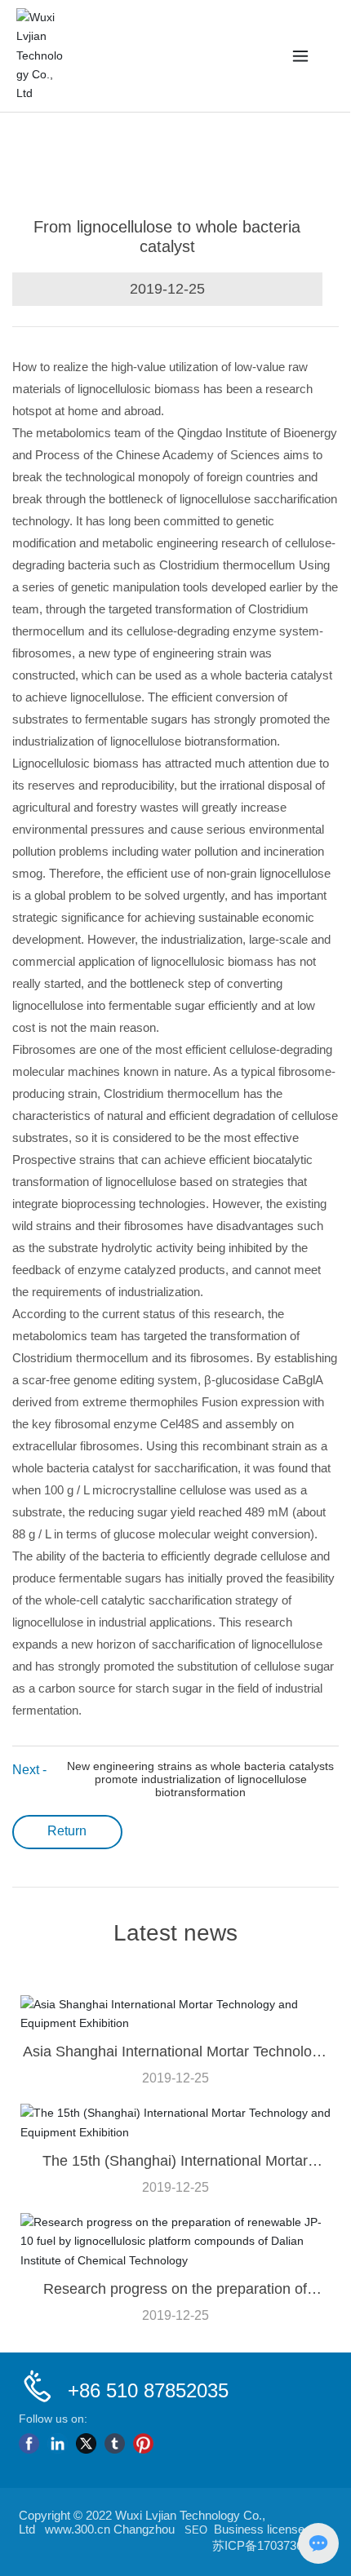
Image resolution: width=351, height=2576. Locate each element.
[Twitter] (86, 2443)
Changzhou (144, 2529)
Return (67, 1831)
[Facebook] (29, 2443)
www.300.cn (78, 2529)
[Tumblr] (115, 2443)
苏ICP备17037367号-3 (272, 2545)
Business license (259, 2529)
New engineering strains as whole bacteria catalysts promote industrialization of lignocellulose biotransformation (200, 1779)
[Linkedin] (58, 2443)
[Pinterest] (143, 2443)
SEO (196, 2530)
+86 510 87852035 (148, 2390)
